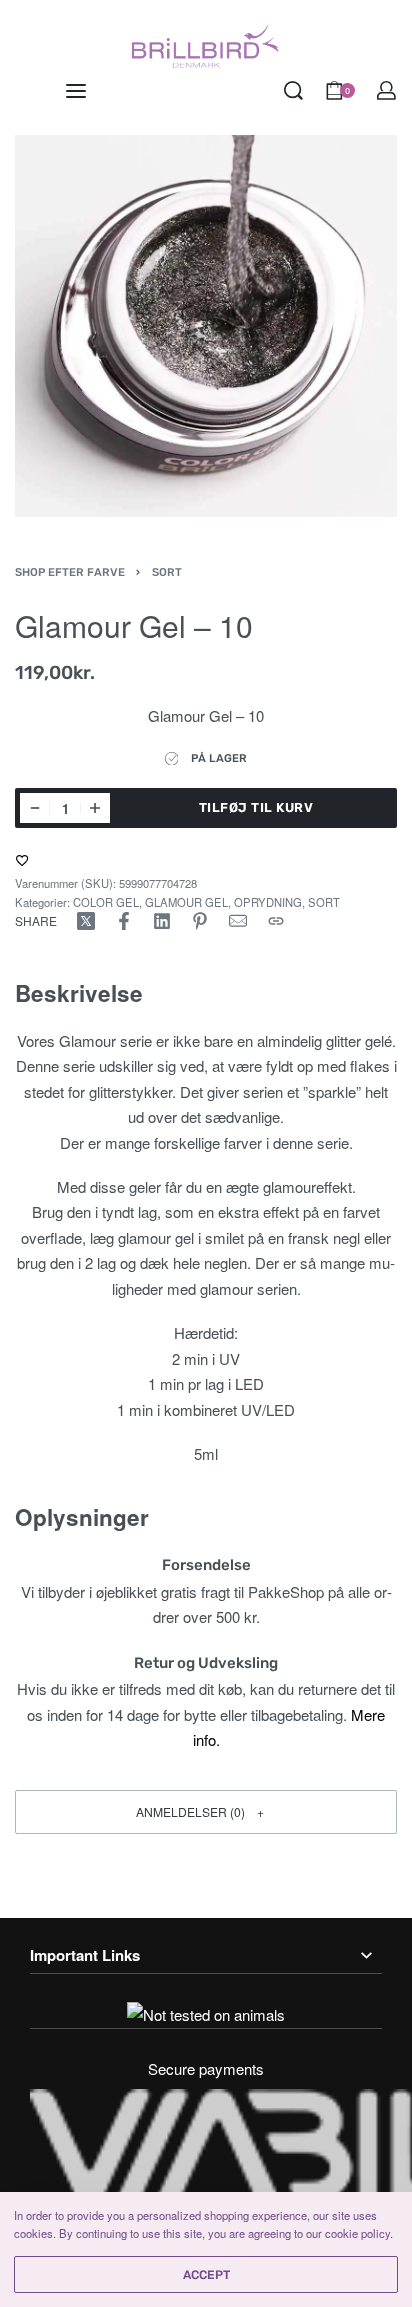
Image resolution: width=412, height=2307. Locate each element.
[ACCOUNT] (386, 90)
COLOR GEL (106, 902)
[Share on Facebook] (124, 921)
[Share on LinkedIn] (162, 921)
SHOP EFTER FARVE (70, 572)
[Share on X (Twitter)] (86, 921)
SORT (167, 572)
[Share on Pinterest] (200, 921)
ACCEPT (206, 2275)
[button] (206, 1811)
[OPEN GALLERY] (206, 326)
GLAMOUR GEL (186, 902)
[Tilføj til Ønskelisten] (22, 860)
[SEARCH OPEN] (293, 90)
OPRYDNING (268, 902)
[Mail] (238, 921)
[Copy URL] (276, 921)
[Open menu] (76, 91)
